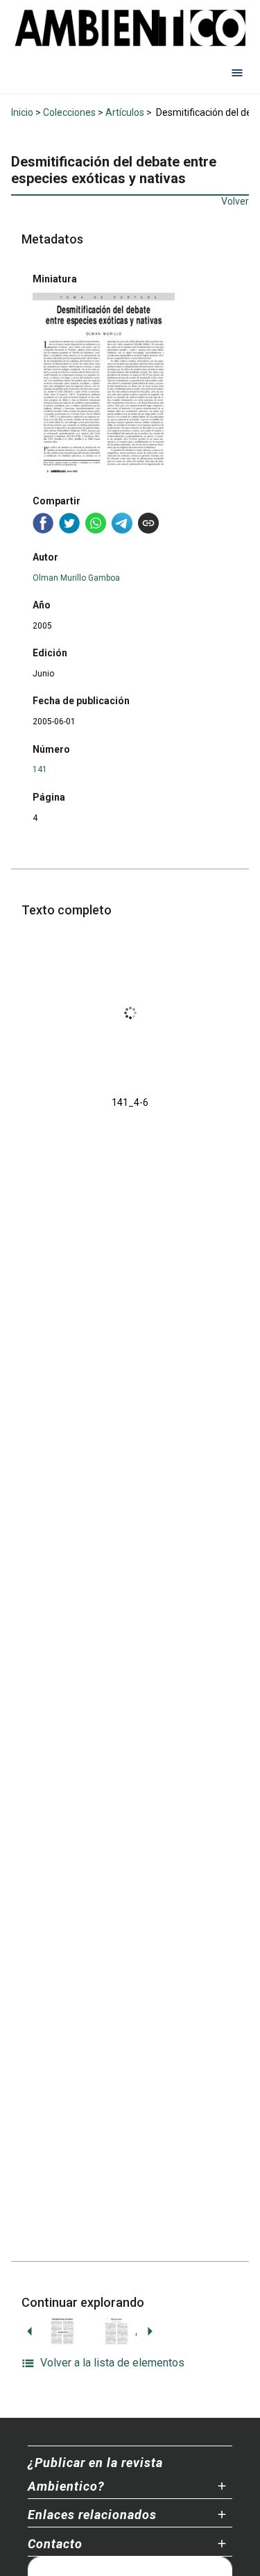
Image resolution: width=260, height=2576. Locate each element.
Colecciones (69, 112)
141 (40, 769)
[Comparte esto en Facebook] (43, 523)
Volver (235, 201)
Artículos (125, 112)
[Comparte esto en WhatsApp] (96, 523)
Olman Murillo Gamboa (76, 578)
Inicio (22, 112)
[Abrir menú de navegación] (237, 73)
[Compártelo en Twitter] (69, 523)
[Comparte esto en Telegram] (122, 523)
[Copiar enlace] (148, 523)
